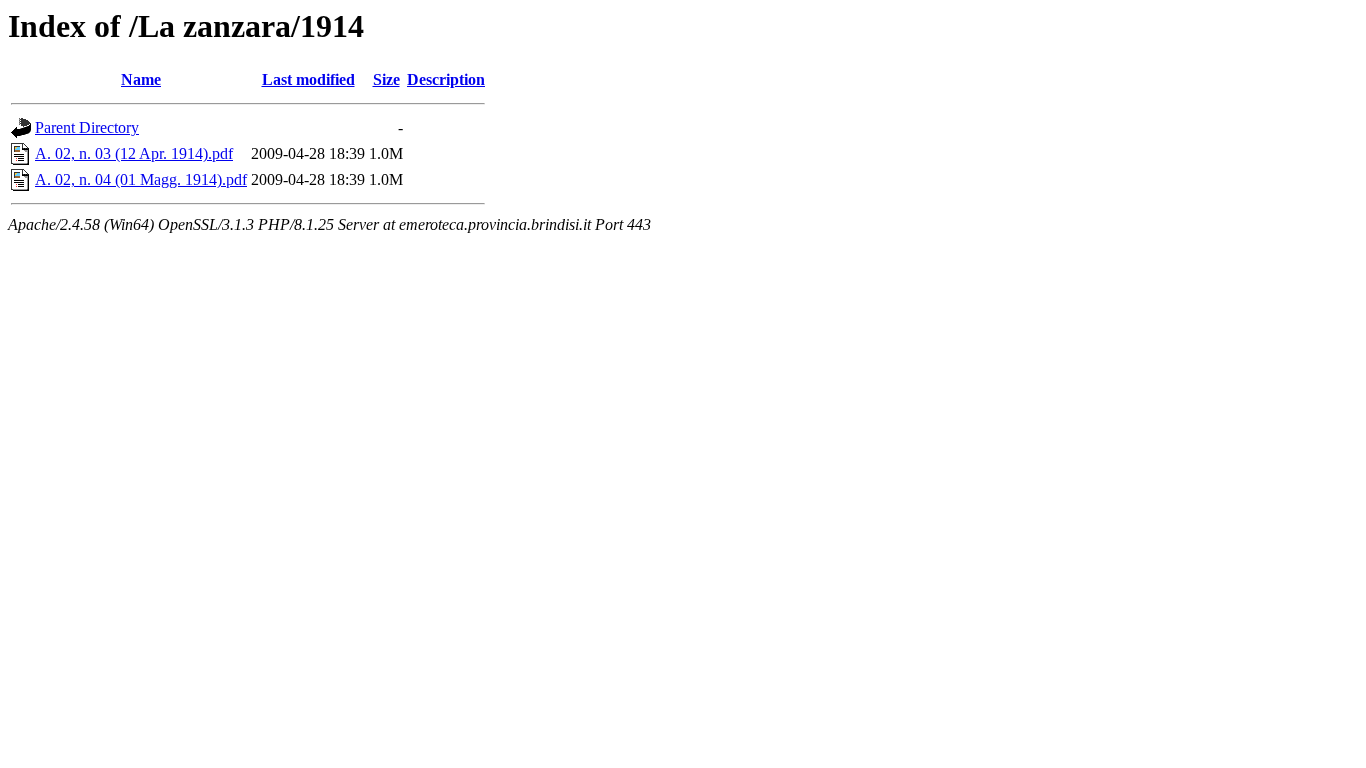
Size (386, 79)
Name (141, 79)
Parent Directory (87, 127)
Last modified (308, 79)
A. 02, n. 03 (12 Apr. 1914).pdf (134, 153)
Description (446, 79)
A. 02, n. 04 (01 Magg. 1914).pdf (141, 179)
